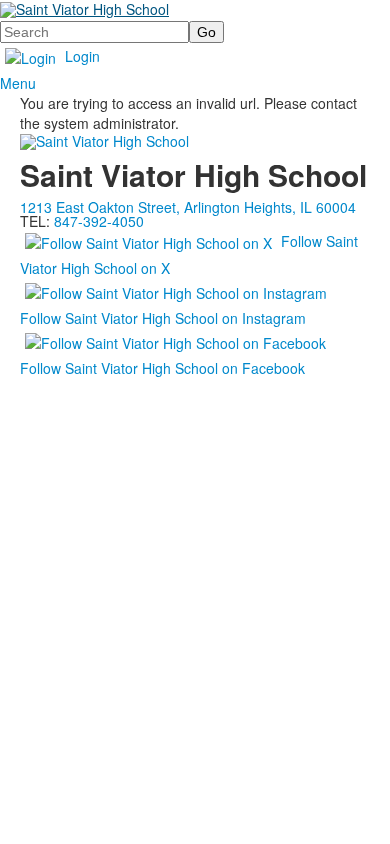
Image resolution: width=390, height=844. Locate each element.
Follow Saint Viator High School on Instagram (163, 318)
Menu (18, 83)
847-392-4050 (99, 221)
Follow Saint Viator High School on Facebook (162, 368)
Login (82, 56)
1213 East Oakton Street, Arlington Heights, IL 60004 (188, 207)
